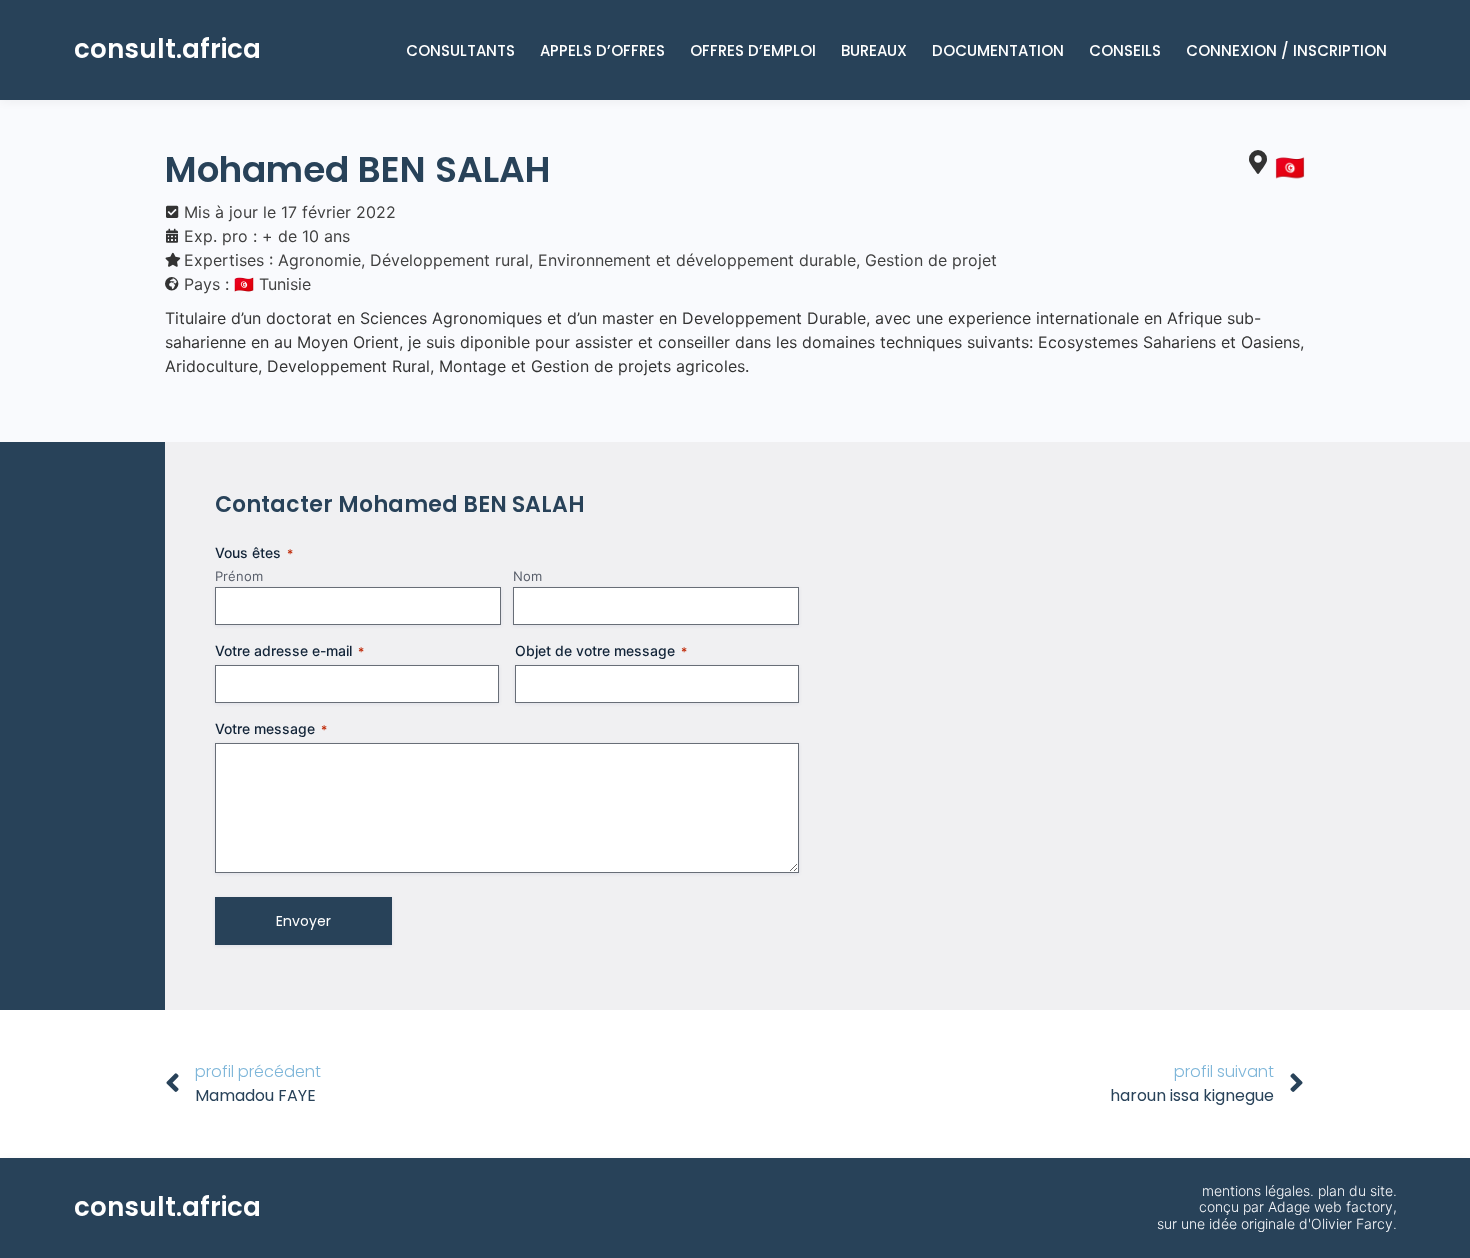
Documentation (998, 50)
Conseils (1125, 50)
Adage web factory (1330, 1206)
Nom (527, 576)
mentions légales (1256, 1190)
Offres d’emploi (753, 50)
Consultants (460, 50)
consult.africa (167, 49)
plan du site (1355, 1190)
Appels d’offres (602, 50)
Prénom (239, 576)
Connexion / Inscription (1286, 50)
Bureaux (874, 50)
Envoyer (303, 921)
